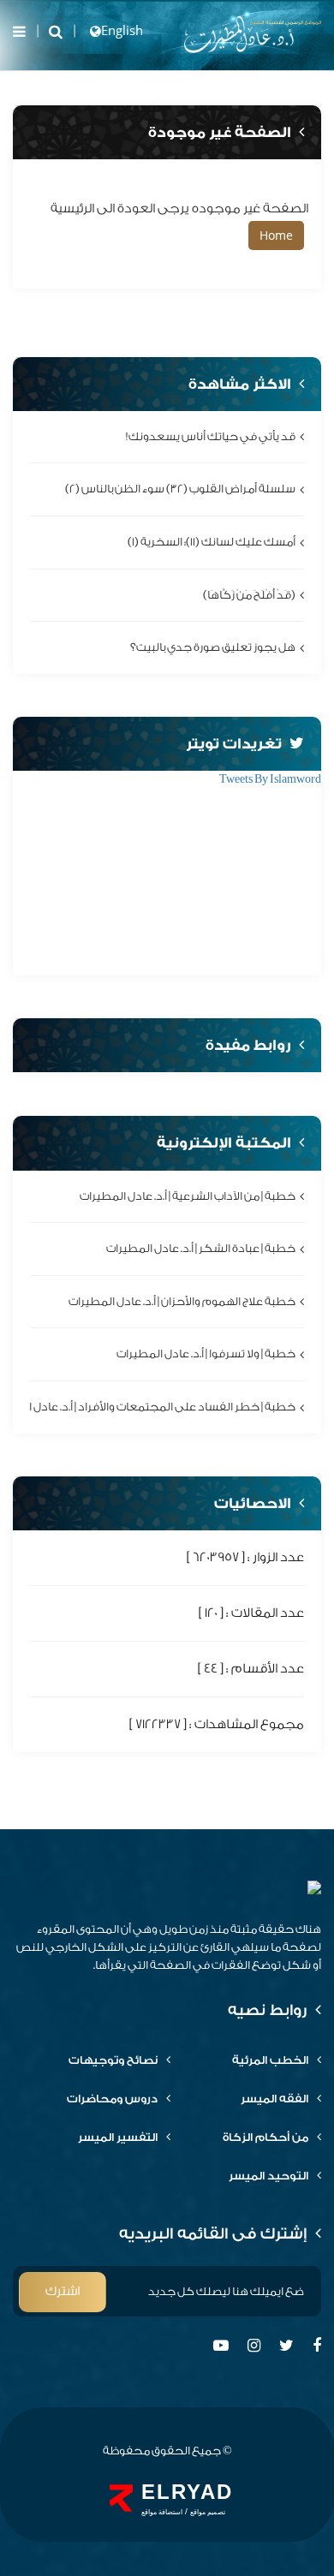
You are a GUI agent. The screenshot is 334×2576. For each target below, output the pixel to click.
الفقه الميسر (274, 2099)
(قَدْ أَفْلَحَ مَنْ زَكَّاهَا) (249, 595)
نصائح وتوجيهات (113, 2060)
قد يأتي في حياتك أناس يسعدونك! (211, 436)
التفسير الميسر (118, 2137)
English (122, 30)
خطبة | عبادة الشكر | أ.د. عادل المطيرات (201, 1248)
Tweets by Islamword (270, 779)
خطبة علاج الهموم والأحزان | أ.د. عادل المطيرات (182, 1301)
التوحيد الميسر (268, 2176)
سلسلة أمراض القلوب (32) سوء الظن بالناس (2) (180, 489)
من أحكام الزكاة (265, 2137)
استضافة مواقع (162, 2512)
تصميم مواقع (208, 2512)
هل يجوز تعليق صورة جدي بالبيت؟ (213, 647)
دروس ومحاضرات (112, 2099)
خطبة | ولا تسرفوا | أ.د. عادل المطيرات (206, 1354)
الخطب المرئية (270, 2060)
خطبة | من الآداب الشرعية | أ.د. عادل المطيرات (188, 1196)
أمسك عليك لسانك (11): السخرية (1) (212, 542)
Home (276, 235)
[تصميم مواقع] (121, 2498)
